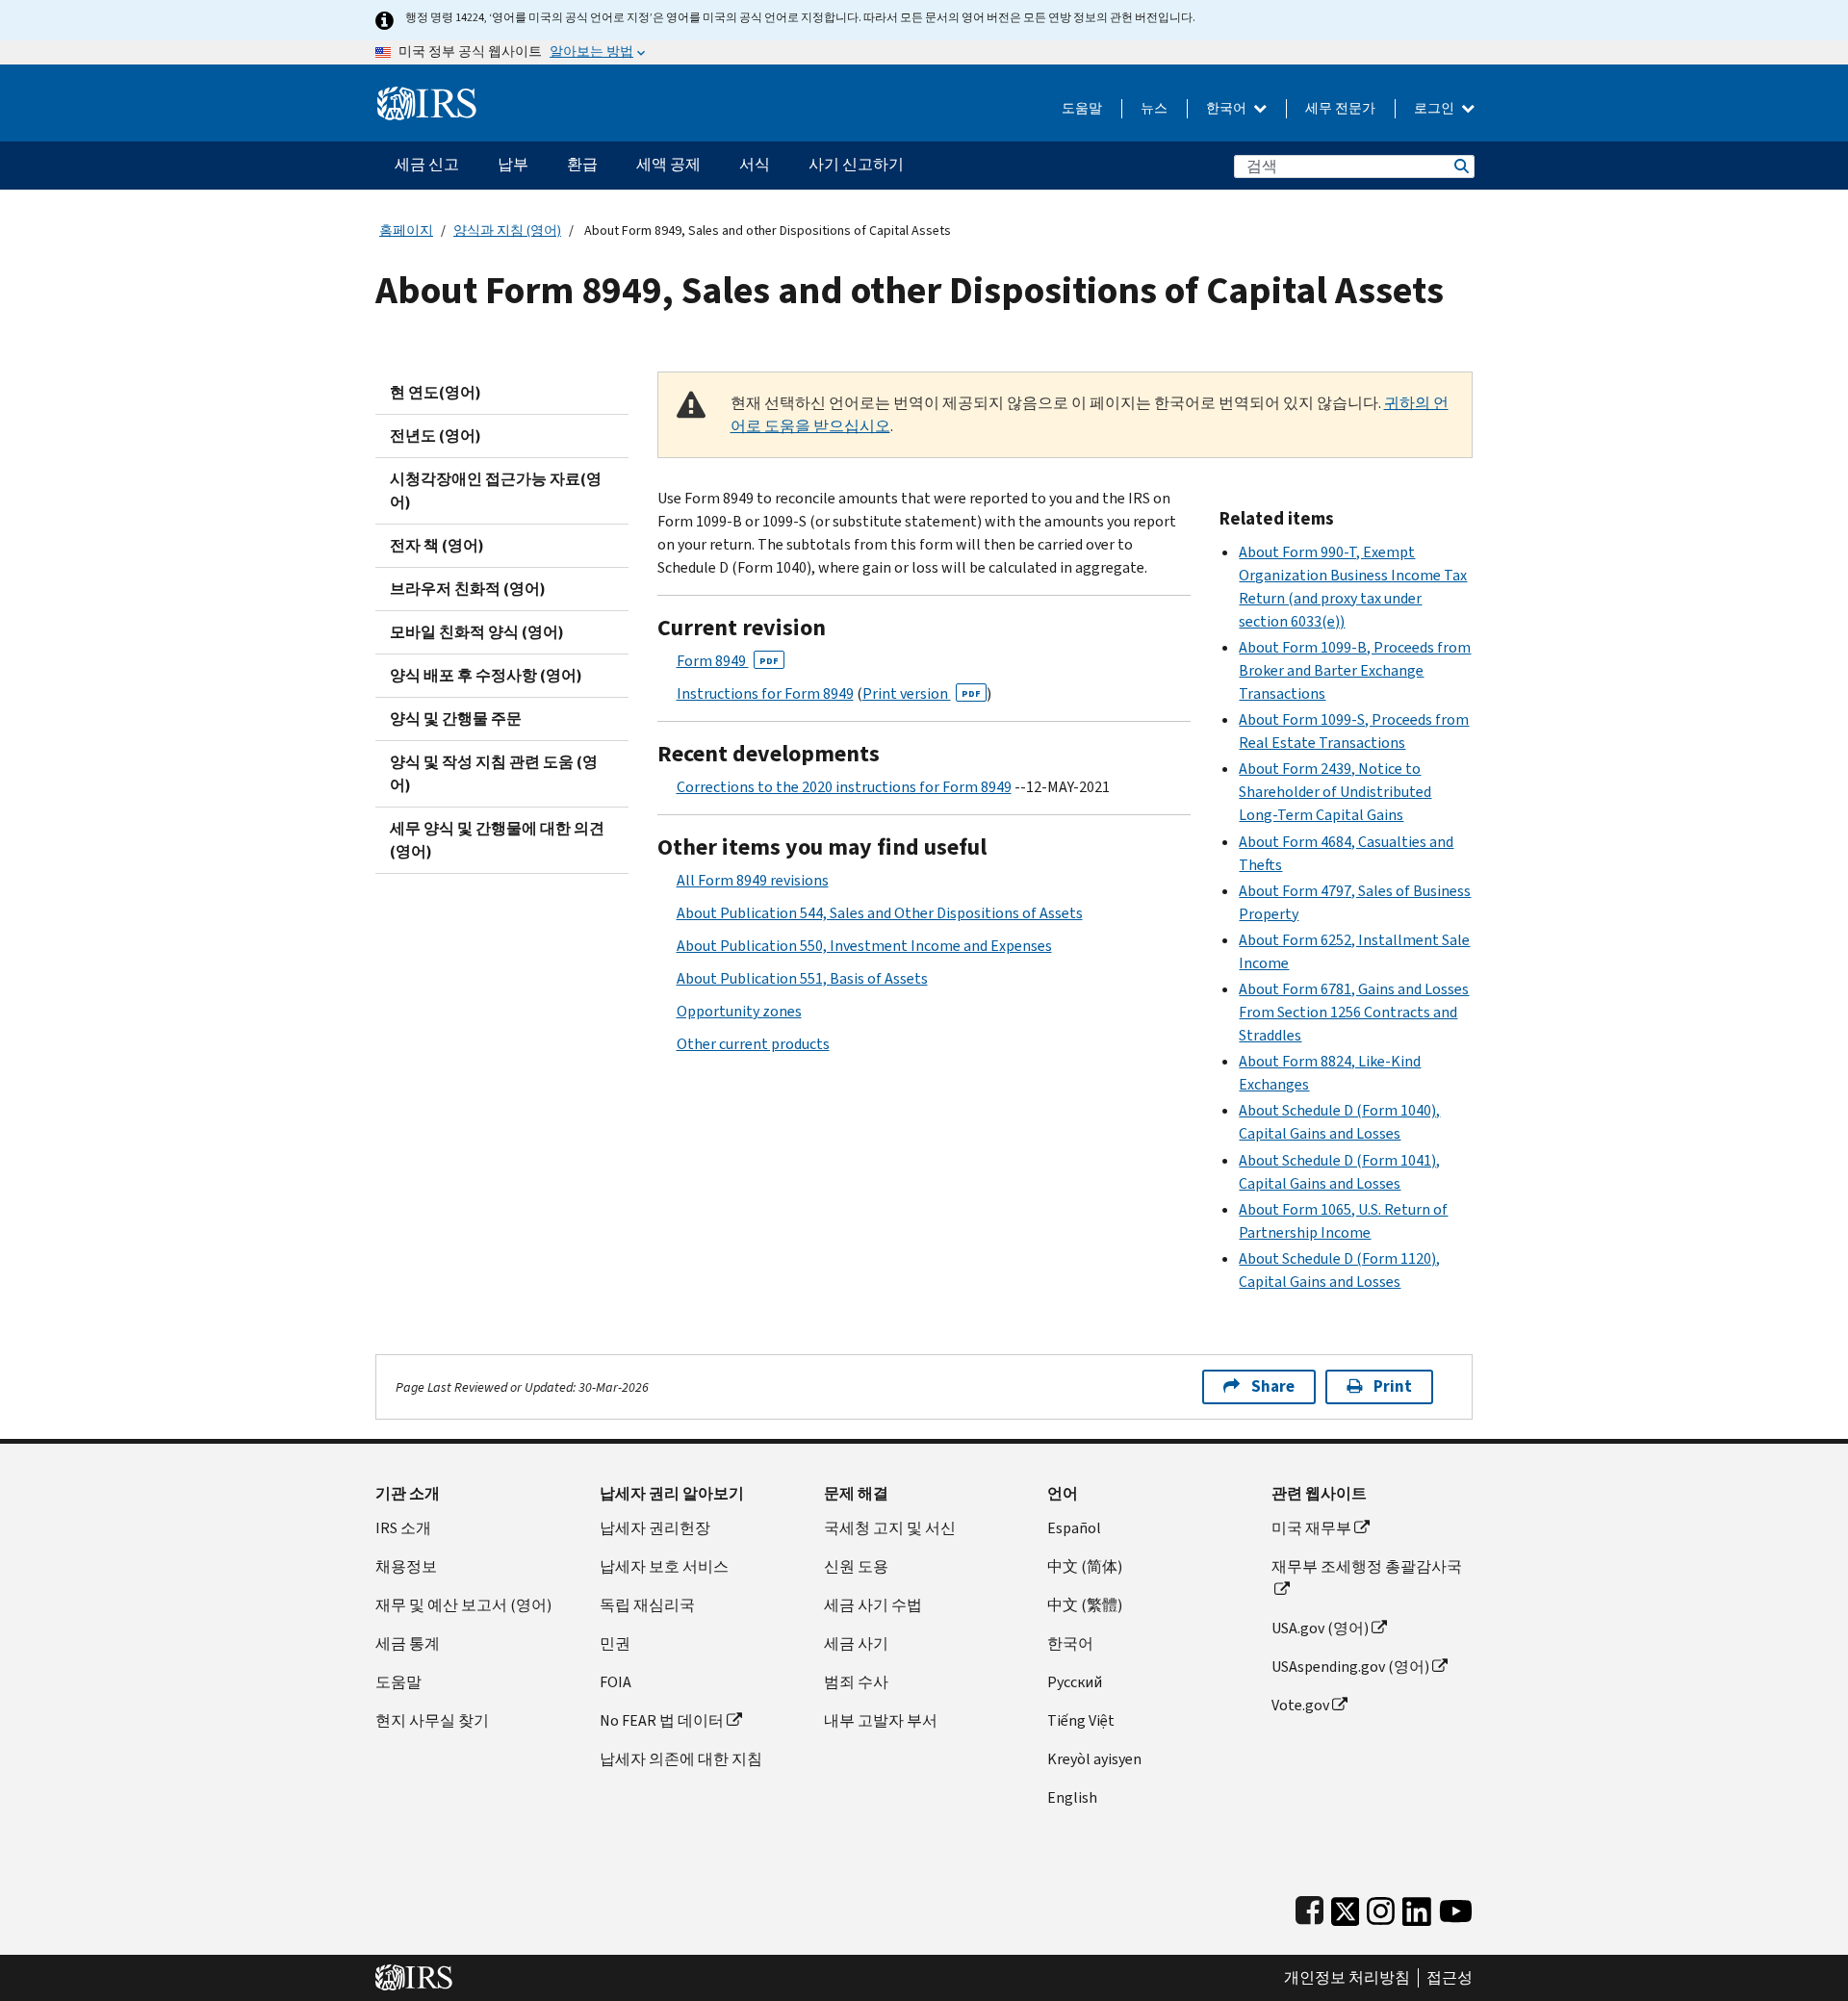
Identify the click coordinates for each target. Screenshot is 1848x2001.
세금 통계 (408, 1643)
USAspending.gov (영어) (1350, 1667)
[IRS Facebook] (1309, 1907)
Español (1074, 1528)
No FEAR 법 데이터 (662, 1720)
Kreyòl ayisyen (1094, 1759)
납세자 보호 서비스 (664, 1566)
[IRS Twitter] (1346, 1907)
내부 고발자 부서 (881, 1720)
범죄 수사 (856, 1682)
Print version (922, 693)
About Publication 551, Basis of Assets (802, 978)
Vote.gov (1300, 1705)
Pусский (1075, 1682)
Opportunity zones (739, 1011)
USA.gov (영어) (1320, 1628)
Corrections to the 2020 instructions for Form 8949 (844, 787)
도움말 (1082, 108)
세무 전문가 (1340, 108)
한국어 (1228, 108)
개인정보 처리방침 (1347, 1978)
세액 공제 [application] (668, 164)
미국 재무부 (1311, 1528)
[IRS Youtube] (1456, 1907)
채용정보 (406, 1566)
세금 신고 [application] (427, 164)
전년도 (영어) (436, 436)
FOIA (616, 1682)
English (1072, 1797)
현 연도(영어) (436, 392)
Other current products (753, 1044)
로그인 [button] (1436, 108)
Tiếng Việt (1081, 1720)
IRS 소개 (403, 1528)
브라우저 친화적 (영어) (468, 589)
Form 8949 (728, 661)
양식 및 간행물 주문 (456, 718)
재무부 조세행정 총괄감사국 (1367, 1566)
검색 (1460, 166)
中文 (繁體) (1085, 1605)
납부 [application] (513, 164)
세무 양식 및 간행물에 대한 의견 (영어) (497, 840)
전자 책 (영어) (437, 545)
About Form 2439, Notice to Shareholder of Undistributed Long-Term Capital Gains (1335, 792)
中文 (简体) (1085, 1566)
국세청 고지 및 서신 (890, 1528)
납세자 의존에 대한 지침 (681, 1759)
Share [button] (1273, 1386)
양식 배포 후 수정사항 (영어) (486, 675)
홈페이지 (406, 231)
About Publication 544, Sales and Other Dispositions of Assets (880, 913)
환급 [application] (582, 164)
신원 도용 (856, 1566)
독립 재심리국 (647, 1605)
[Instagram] (1381, 1907)
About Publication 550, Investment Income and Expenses (864, 946)
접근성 (1450, 1978)
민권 (615, 1643)
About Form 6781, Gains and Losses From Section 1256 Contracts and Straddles (1354, 1012)
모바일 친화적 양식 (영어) (477, 632)
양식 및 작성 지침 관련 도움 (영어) (494, 773)
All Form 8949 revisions (753, 880)
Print (1393, 1386)
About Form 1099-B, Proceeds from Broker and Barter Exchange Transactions (1355, 670)
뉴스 (1154, 108)
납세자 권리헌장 (655, 1528)
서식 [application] (755, 164)
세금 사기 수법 (873, 1605)
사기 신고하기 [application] (856, 164)
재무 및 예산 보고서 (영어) (463, 1605)
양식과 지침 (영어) (507, 231)
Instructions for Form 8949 (765, 693)
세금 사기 (856, 1643)
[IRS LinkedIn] (1417, 1907)
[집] (427, 96)
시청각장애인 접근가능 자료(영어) (496, 490)
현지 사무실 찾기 (432, 1720)
